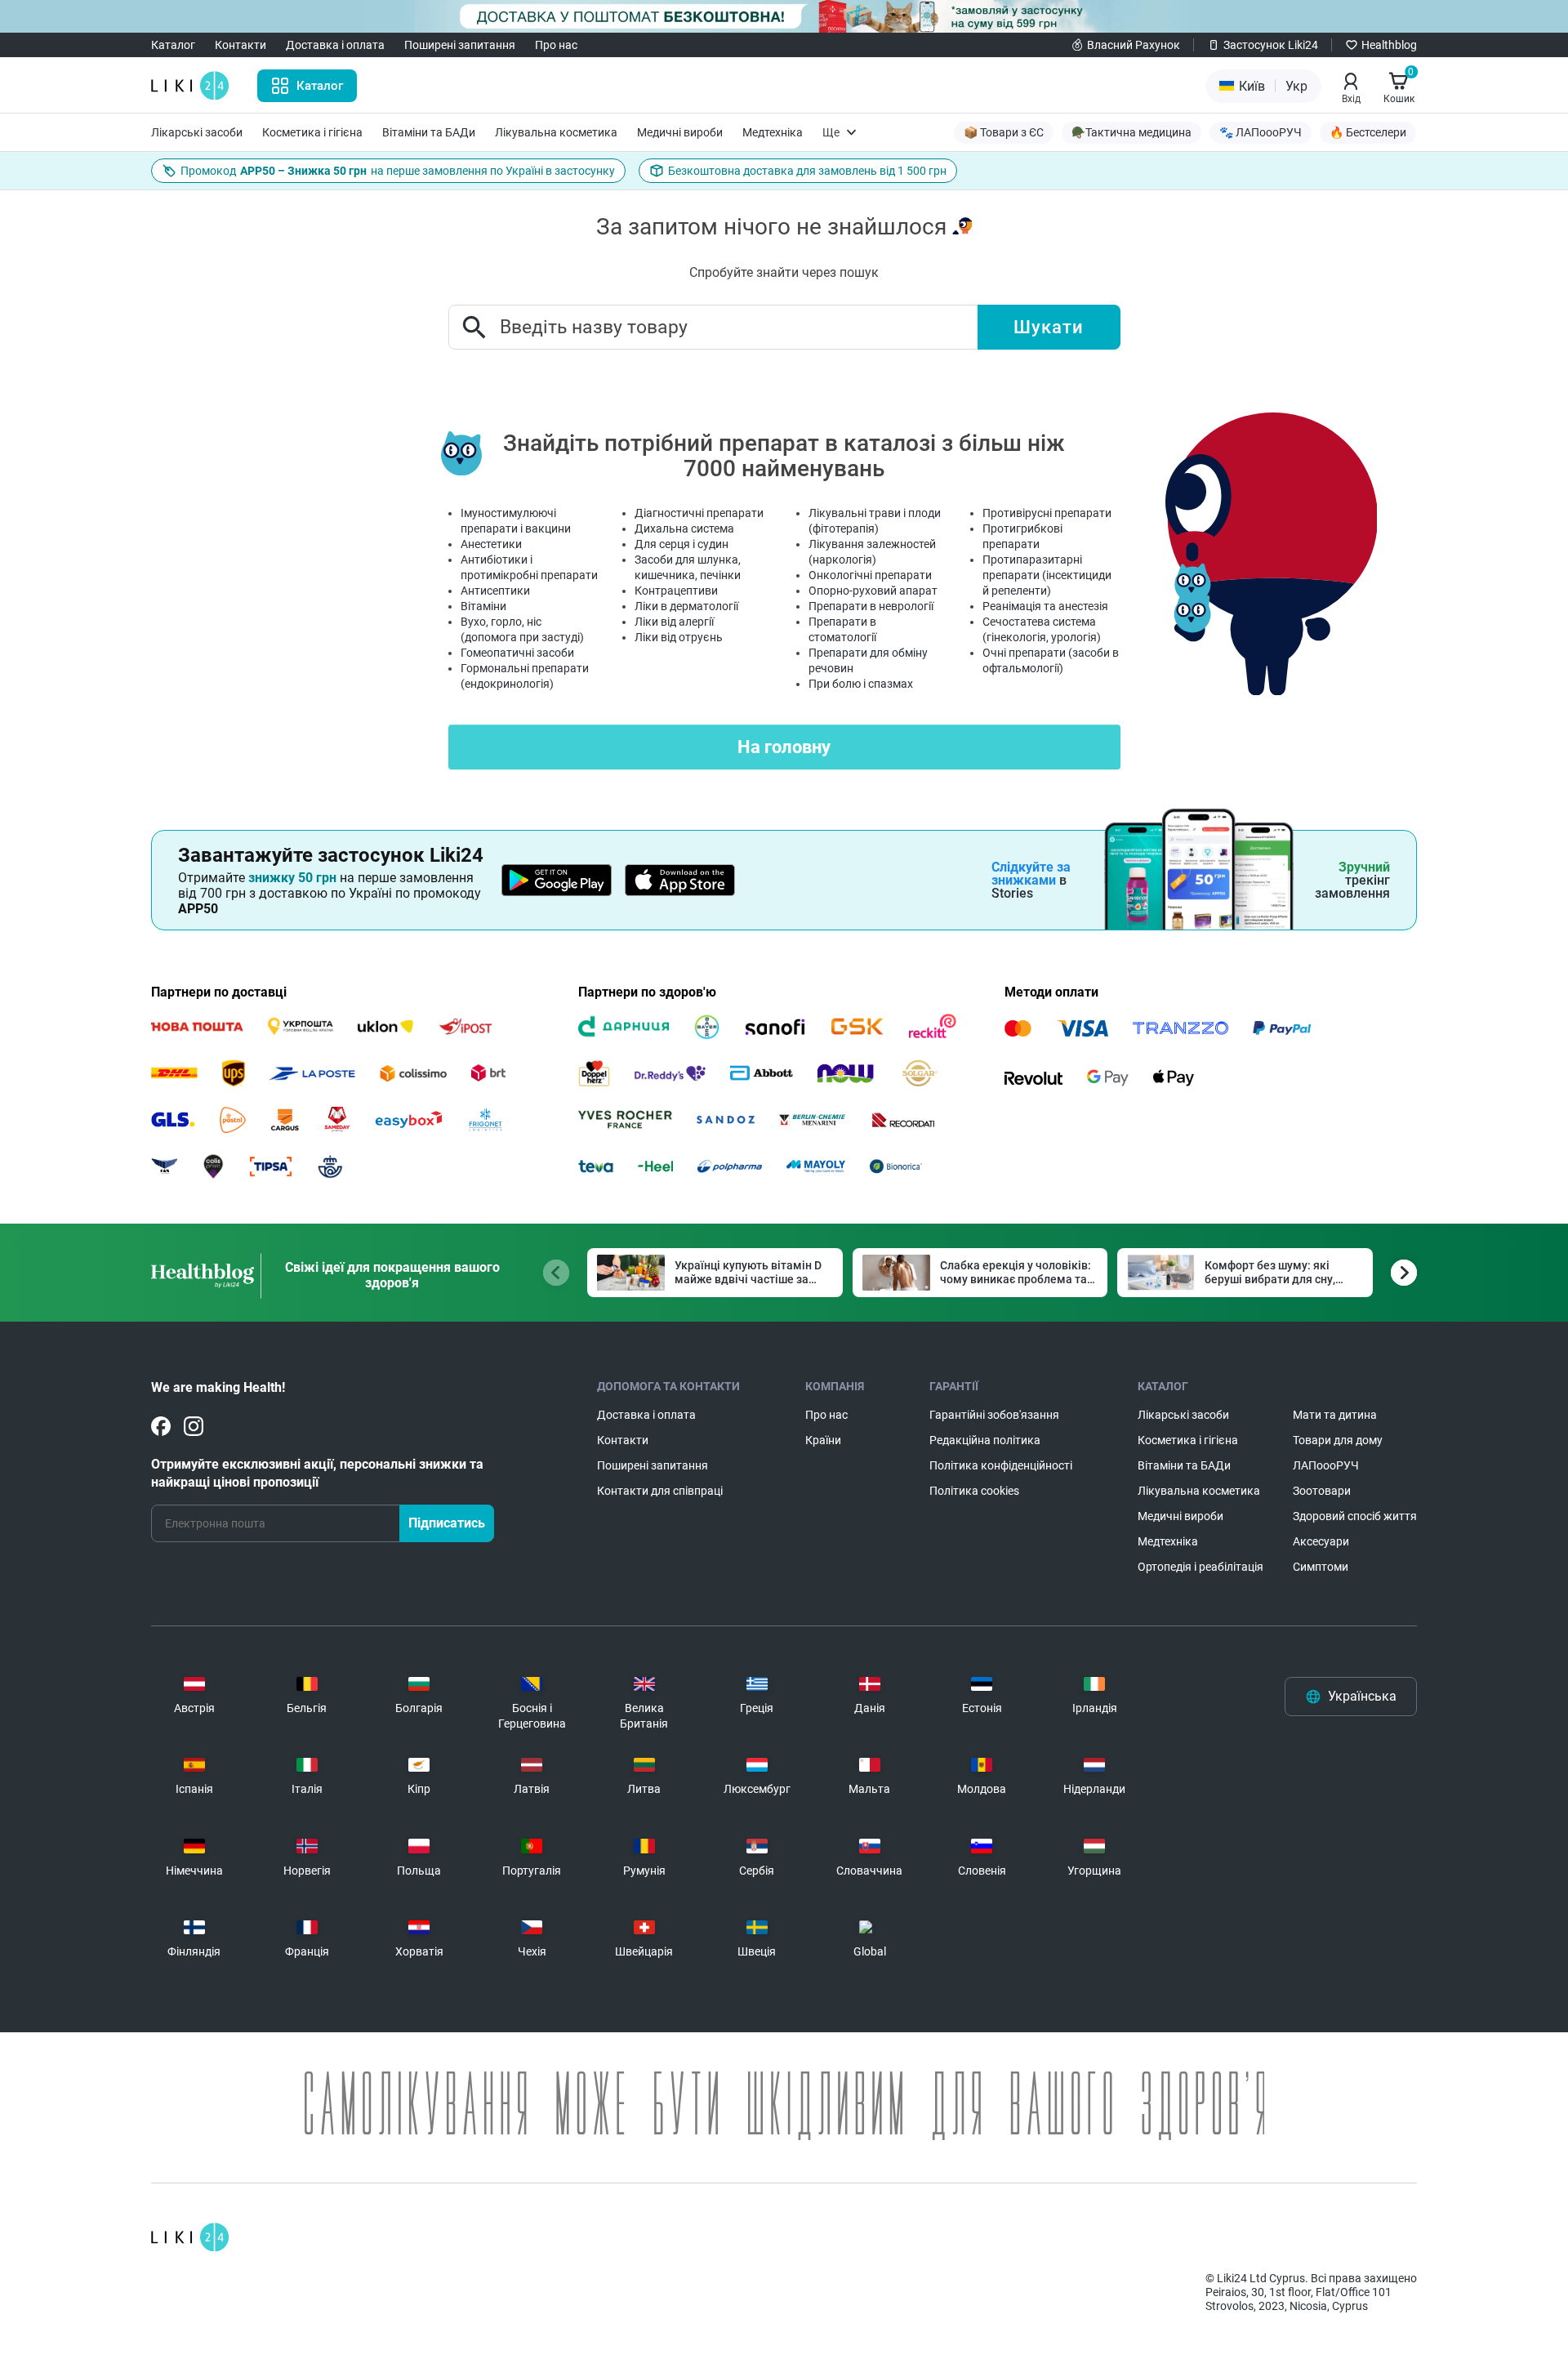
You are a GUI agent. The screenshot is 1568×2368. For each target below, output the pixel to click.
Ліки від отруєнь (679, 637)
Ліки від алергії (674, 622)
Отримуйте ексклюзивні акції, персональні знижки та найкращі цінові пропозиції (317, 1473)
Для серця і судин (682, 544)
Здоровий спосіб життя (1355, 1516)
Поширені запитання (460, 45)
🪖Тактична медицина (1131, 132)
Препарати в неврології (871, 606)
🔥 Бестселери (1368, 132)
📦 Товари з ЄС (1004, 132)
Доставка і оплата (335, 45)
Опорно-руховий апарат (873, 591)
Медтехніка (773, 132)
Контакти (241, 45)
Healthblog (1389, 45)
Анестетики (491, 544)
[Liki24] (190, 2237)
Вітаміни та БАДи (429, 132)
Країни (823, 1440)
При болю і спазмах (861, 684)
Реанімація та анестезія (1045, 606)
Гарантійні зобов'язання (994, 1415)
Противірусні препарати (1047, 513)
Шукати (1049, 327)
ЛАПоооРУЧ (1326, 1465)
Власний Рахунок (1134, 45)
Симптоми (1321, 1567)
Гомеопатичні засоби (517, 653)
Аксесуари (1321, 1541)
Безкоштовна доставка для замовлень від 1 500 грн (807, 171)
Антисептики (495, 591)
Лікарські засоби (197, 132)
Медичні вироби (680, 132)
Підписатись (447, 1523)
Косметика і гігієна (312, 132)
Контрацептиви (676, 591)
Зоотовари (1322, 1491)
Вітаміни (483, 606)
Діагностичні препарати (699, 513)
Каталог (173, 45)
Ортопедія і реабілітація (1200, 1567)
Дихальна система (684, 528)
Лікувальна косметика (556, 132)
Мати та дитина (1335, 1415)
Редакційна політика (985, 1440)
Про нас (556, 45)
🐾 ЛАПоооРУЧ (1261, 132)
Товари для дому (1338, 1440)
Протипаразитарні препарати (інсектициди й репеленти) (1047, 575)
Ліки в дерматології (686, 606)
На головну (784, 747)
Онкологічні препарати (870, 575)
